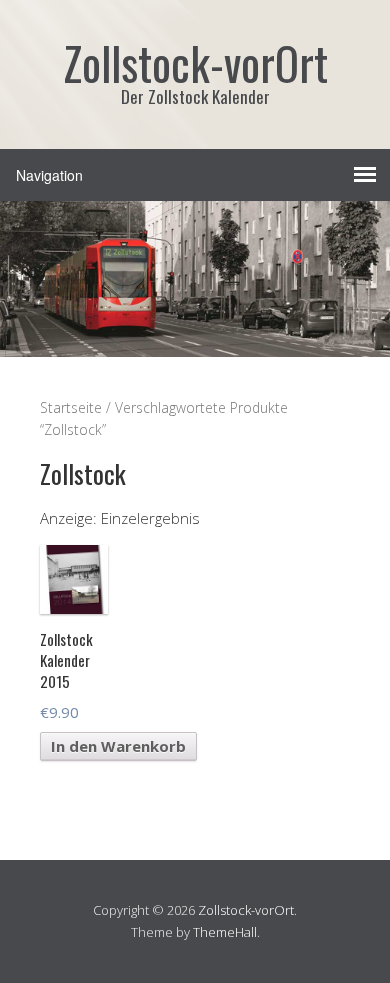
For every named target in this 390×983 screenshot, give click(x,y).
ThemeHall (225, 932)
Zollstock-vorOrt (246, 910)
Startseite (71, 407)
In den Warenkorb (118, 746)
